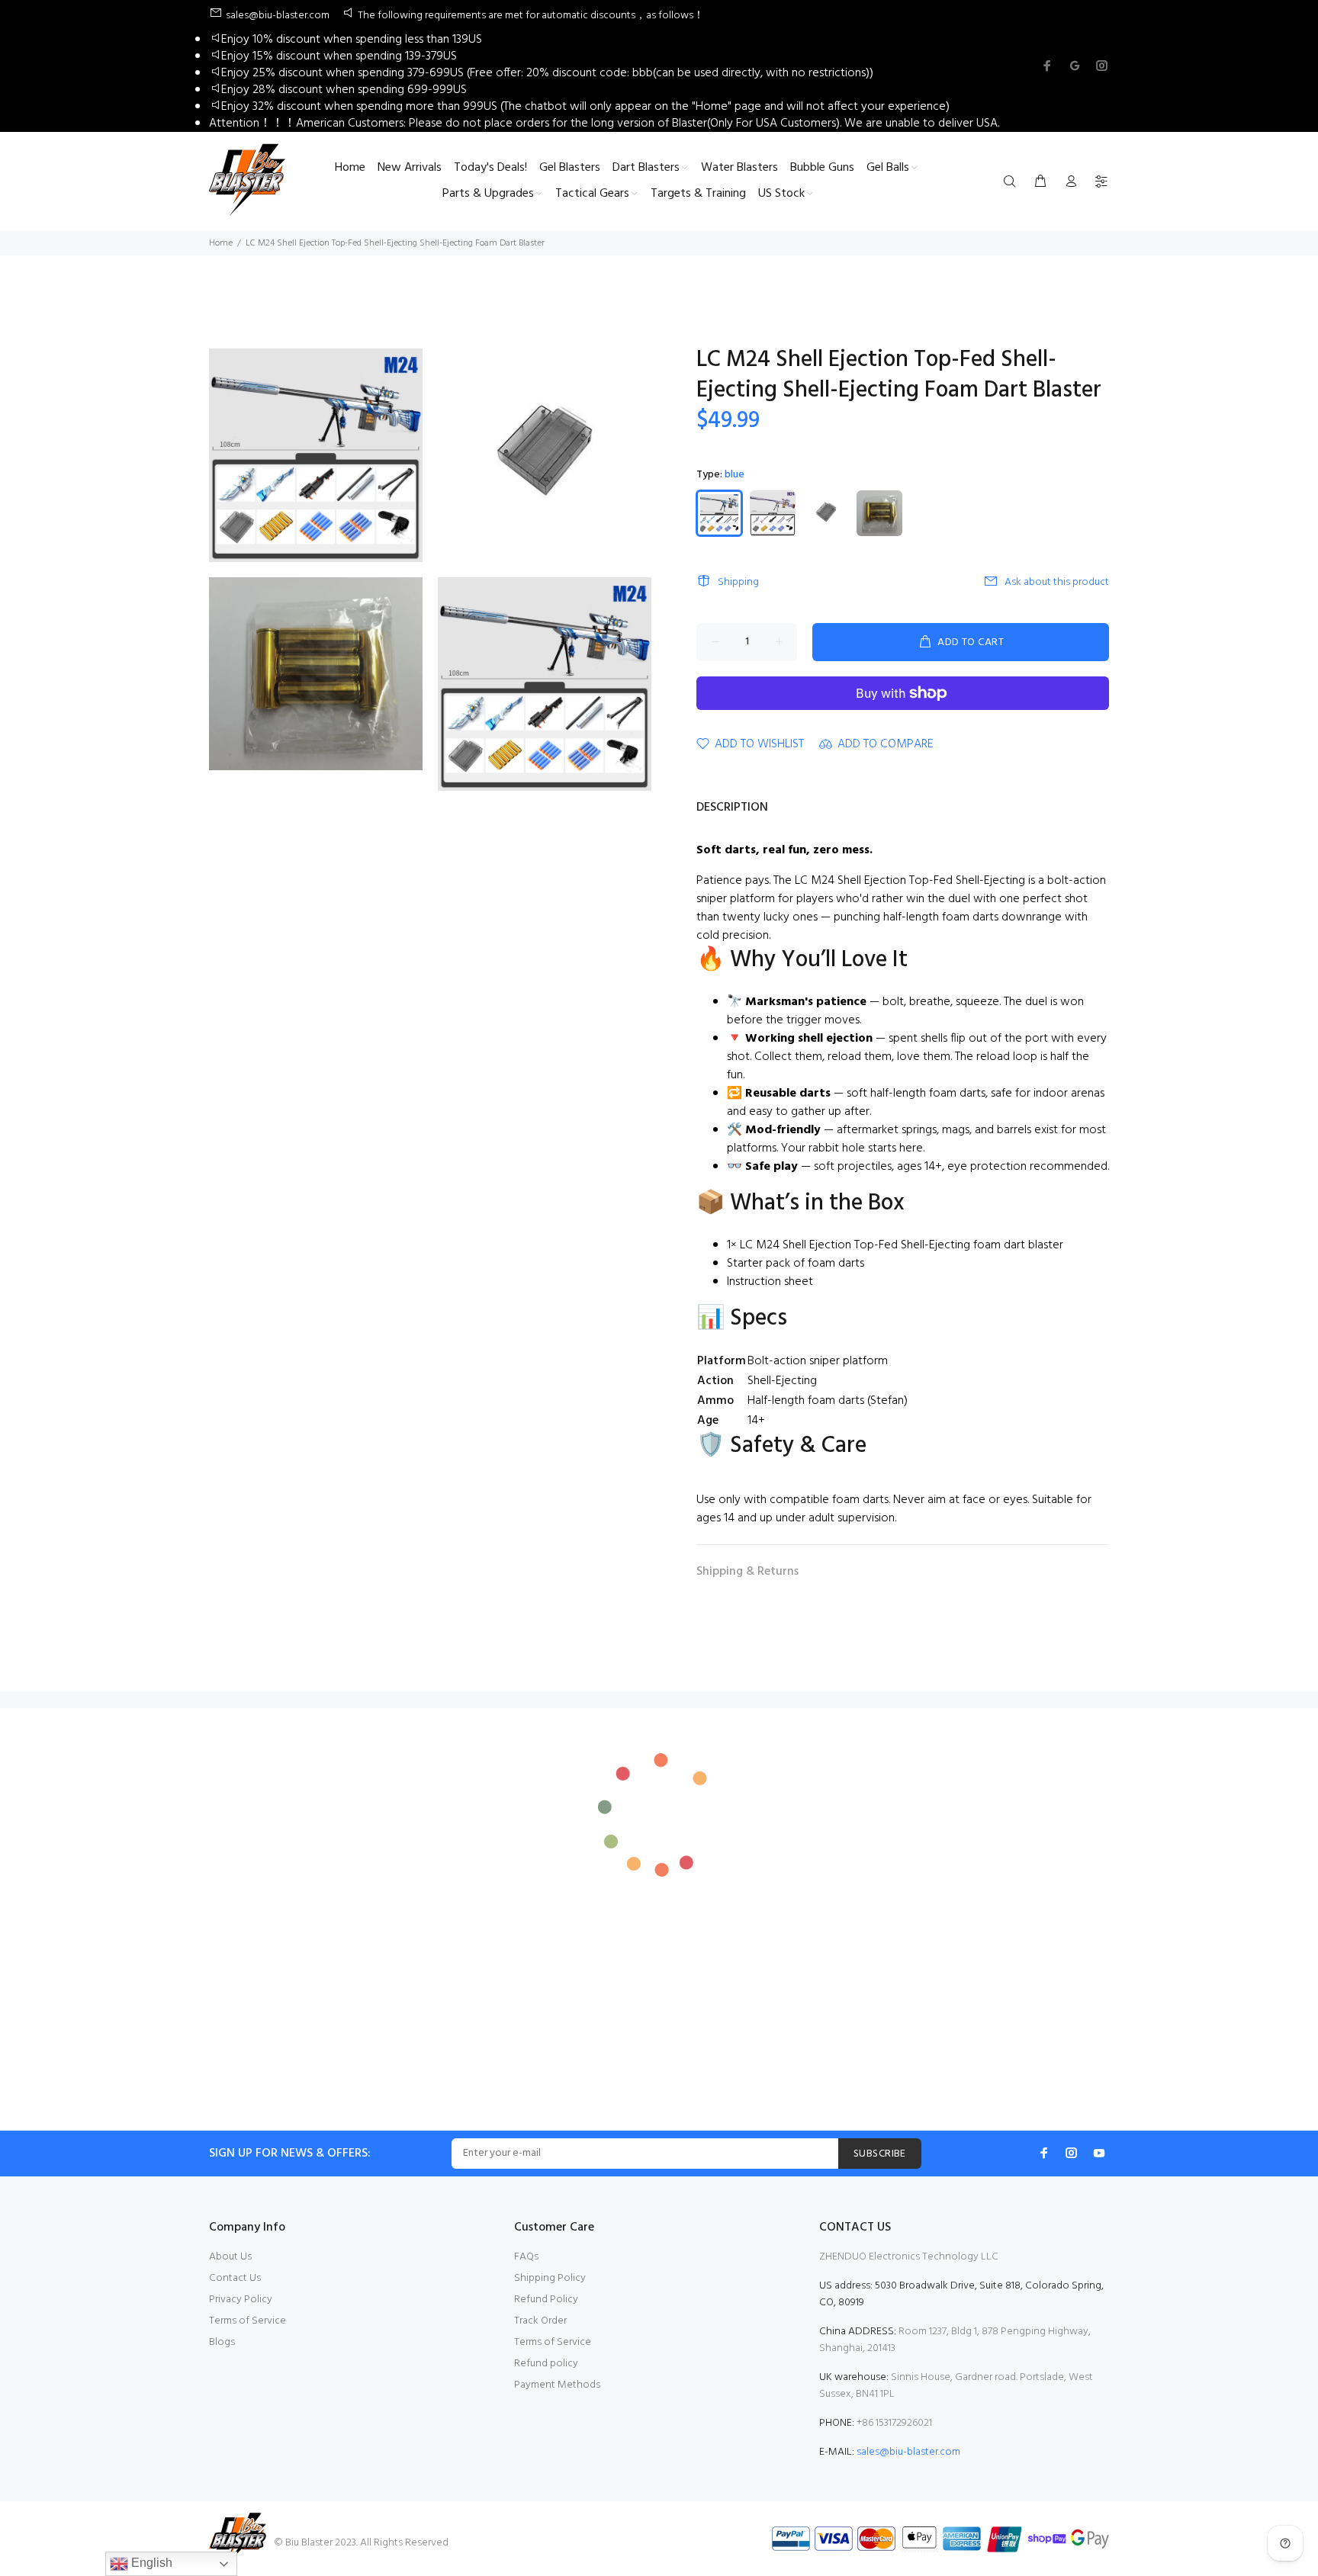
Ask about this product (1057, 582)
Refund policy (546, 2364)
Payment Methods (557, 2385)
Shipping (738, 582)
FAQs (526, 2257)
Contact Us (235, 2278)
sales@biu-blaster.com (908, 2452)
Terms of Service (248, 2321)
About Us (230, 2257)
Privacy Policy (241, 2300)
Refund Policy (546, 2300)
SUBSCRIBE (880, 2154)
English (150, 2563)
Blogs (222, 2342)
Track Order (540, 2321)
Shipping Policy (550, 2278)
